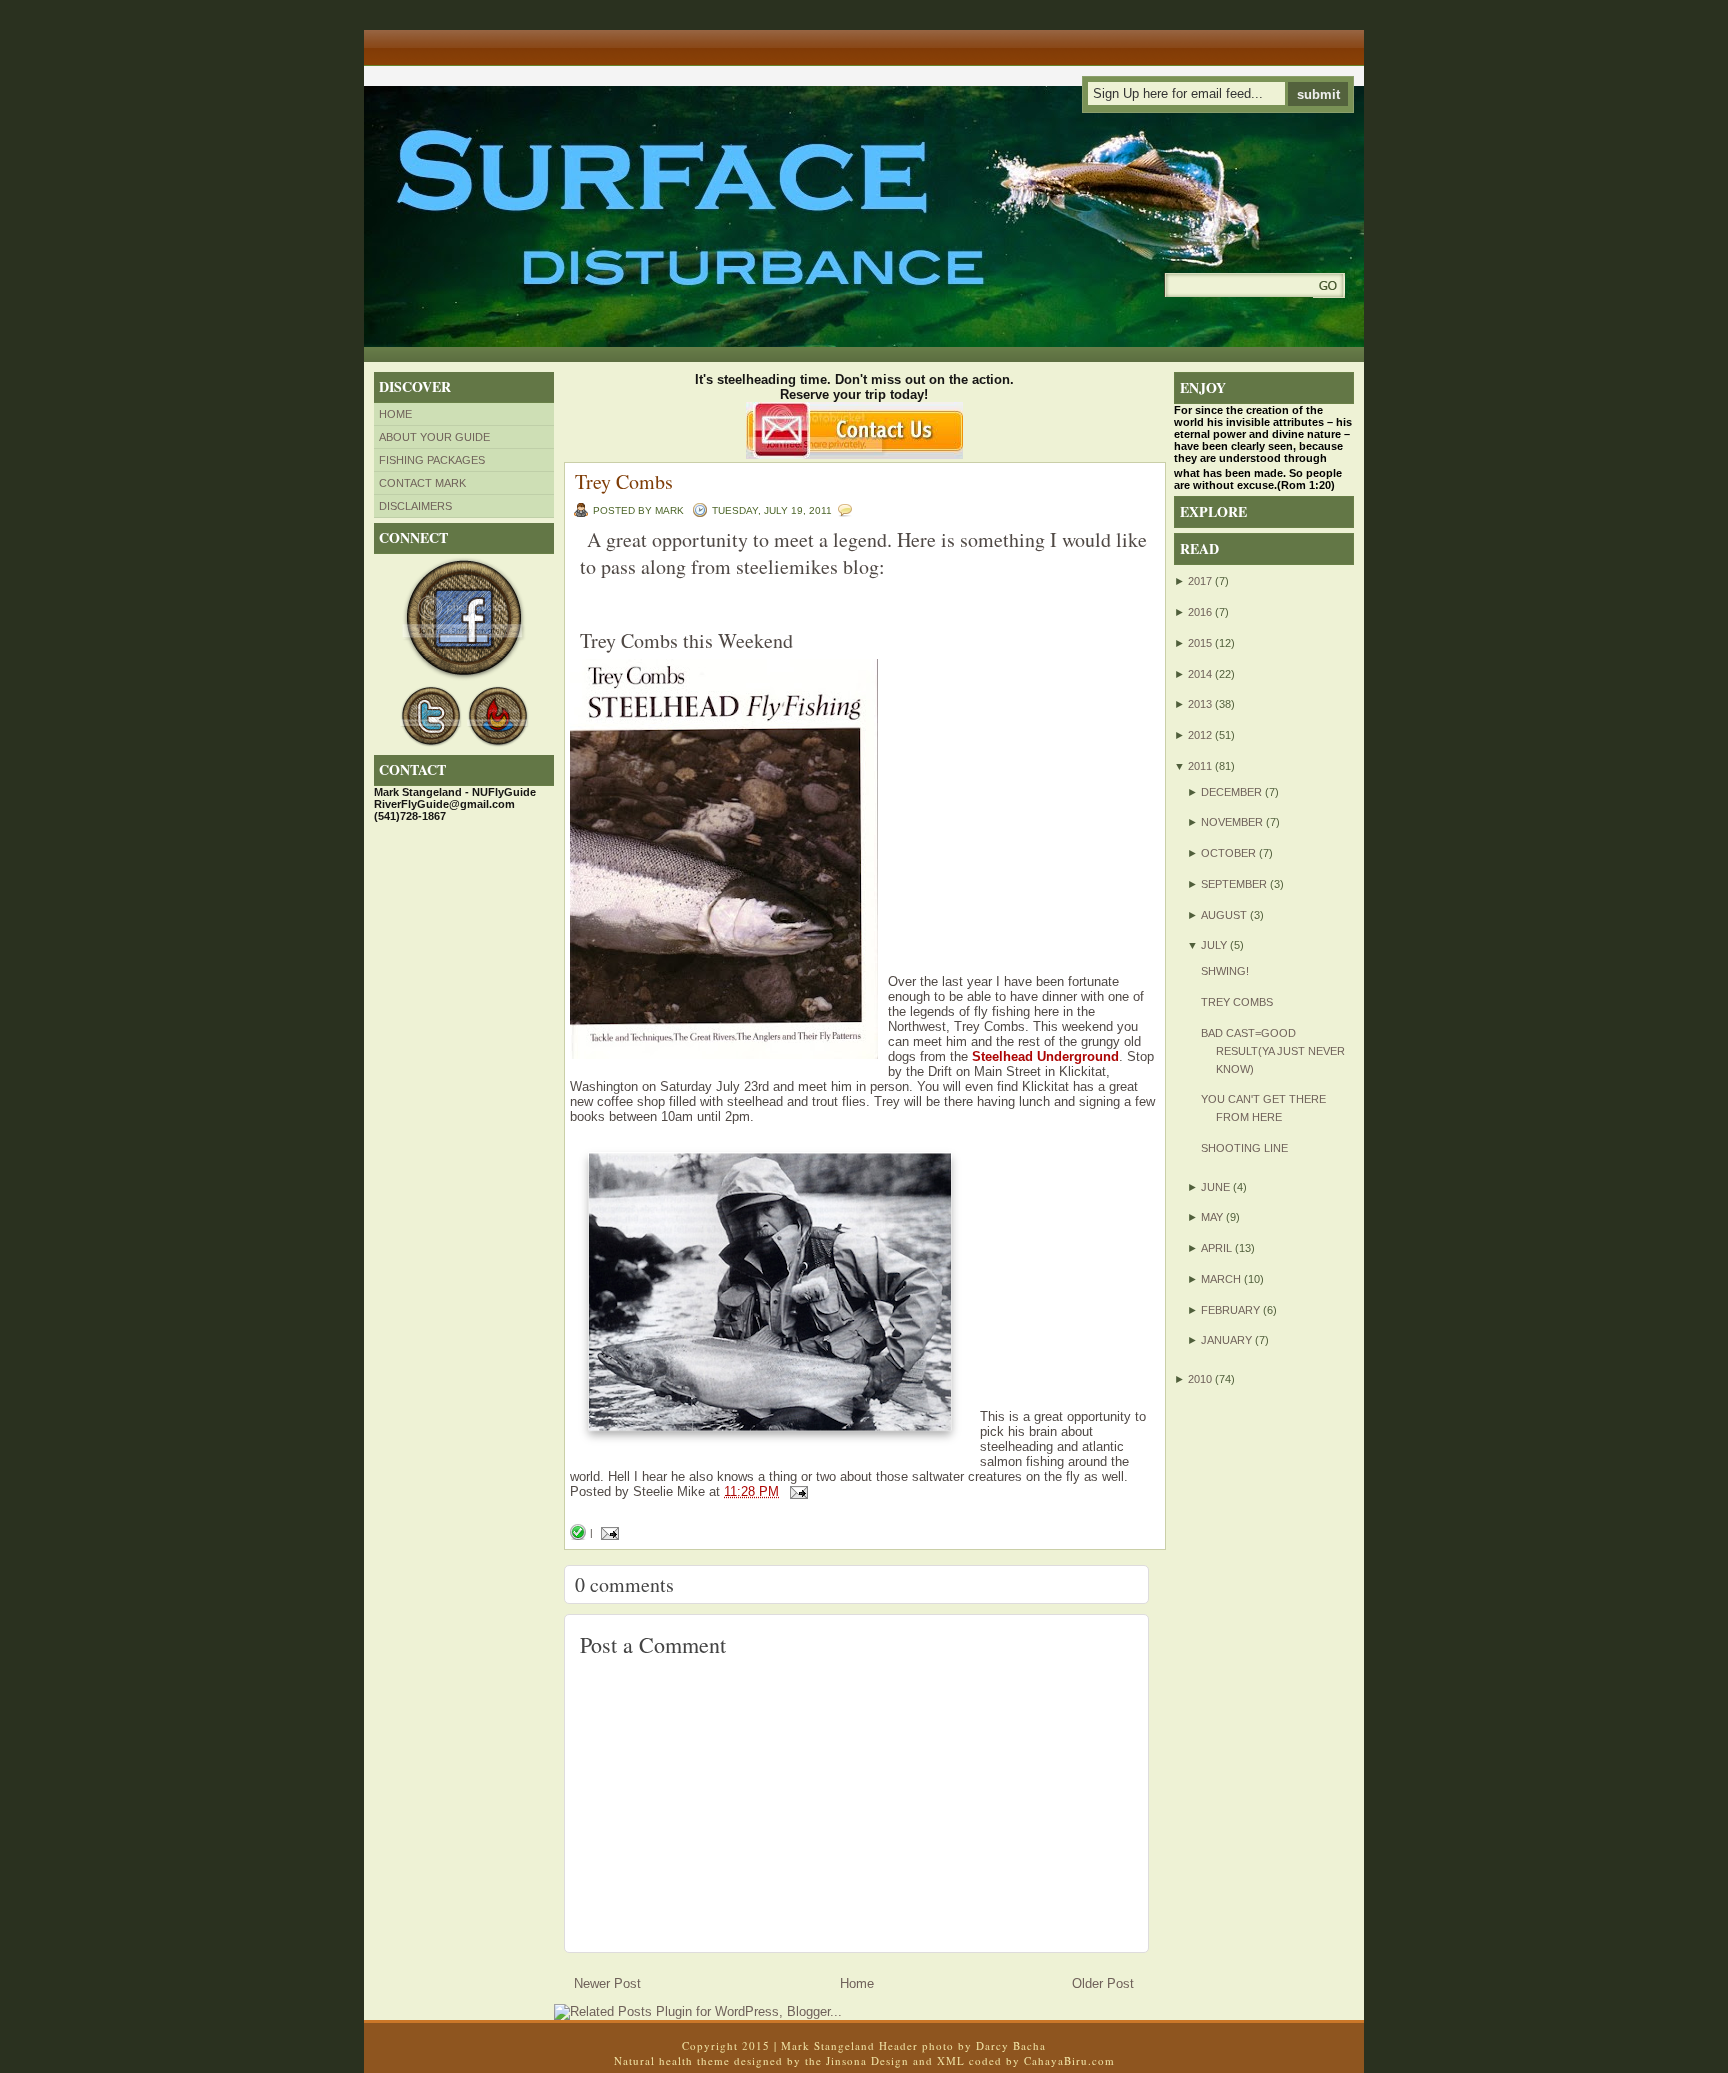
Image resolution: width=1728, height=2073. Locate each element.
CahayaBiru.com (1069, 2060)
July (1214, 945)
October (1228, 853)
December (1231, 792)
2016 (1200, 612)
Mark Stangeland (828, 2045)
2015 (1200, 643)
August (1224, 915)
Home (395, 414)
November (1232, 822)
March (1221, 1279)
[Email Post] (795, 1491)
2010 (1200, 1379)
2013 (1200, 704)
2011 (1200, 766)
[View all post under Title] (439, 40)
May (1212, 1217)
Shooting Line (1244, 1148)
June (1215, 1187)
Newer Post (607, 1983)
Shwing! (1225, 971)
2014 (1200, 674)
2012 (1200, 735)
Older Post (1103, 1983)
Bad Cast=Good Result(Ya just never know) (1273, 1051)
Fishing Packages (432, 460)
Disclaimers (415, 506)
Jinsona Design (867, 2060)
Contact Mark (422, 483)
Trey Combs (624, 481)
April (1216, 1248)
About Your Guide (434, 437)
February (1230, 1310)
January (1226, 1340)
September (1234, 884)
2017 (1200, 581)
